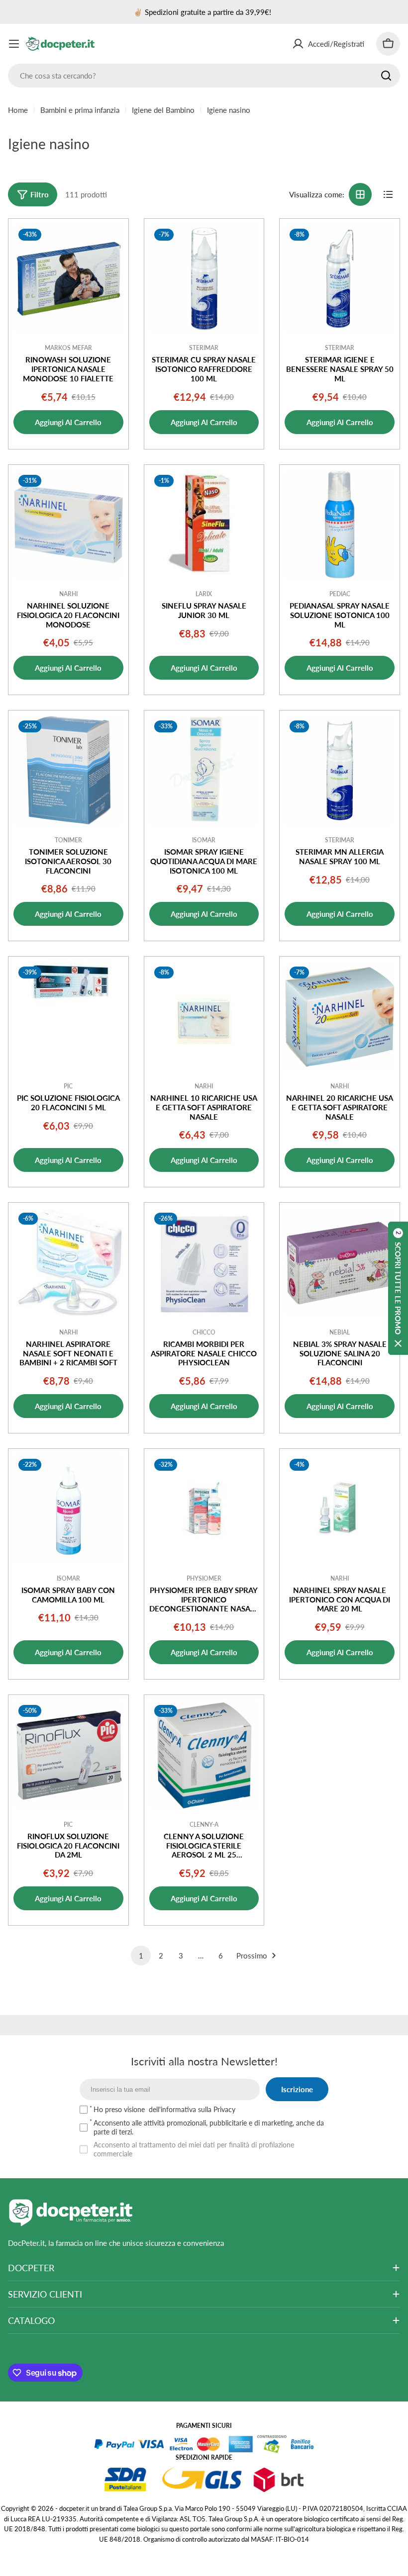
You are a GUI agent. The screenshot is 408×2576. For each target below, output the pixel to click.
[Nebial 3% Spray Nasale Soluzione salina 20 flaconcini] (340, 1263)
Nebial (340, 1332)
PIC (68, 1086)
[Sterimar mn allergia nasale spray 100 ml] (340, 770)
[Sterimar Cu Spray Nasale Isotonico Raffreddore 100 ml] (204, 279)
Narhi (68, 594)
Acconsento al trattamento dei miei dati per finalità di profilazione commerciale (194, 2149)
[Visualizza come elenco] (388, 194)
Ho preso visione (164, 2109)
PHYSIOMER (204, 1578)
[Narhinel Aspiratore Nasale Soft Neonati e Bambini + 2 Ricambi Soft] (68, 1263)
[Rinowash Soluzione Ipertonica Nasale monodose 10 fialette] (68, 279)
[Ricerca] (386, 76)
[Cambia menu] (14, 44)
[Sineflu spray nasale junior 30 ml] (204, 525)
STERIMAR (204, 348)
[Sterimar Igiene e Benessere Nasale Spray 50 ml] (340, 279)
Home (18, 110)
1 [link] (141, 1955)
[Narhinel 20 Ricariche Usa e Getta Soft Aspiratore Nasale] (340, 1017)
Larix (204, 594)
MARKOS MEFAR (68, 348)
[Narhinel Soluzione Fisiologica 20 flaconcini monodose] (68, 525)
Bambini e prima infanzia (80, 110)
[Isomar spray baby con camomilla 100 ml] (68, 1509)
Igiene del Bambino (163, 110)
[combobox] (204, 76)
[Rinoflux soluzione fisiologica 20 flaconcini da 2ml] (68, 1755)
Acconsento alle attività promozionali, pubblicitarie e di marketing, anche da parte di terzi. (209, 2127)
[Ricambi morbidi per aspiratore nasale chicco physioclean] (204, 1263)
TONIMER (68, 840)
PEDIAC (340, 594)
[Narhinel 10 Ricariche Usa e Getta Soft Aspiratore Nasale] (204, 1017)
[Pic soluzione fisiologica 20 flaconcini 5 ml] (68, 1017)
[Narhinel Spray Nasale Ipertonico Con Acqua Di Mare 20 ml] (340, 1509)
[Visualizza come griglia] (360, 194)
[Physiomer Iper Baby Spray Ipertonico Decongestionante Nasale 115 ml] (204, 1509)
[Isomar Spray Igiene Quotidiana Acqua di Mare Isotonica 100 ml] (204, 770)
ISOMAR (204, 840)
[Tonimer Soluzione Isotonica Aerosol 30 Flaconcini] (68, 770)
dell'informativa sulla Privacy (192, 2109)
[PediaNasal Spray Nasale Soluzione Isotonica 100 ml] (340, 525)
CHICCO (204, 1332)
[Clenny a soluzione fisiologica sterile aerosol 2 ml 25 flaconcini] (204, 1755)
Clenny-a (204, 1824)
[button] (398, 1288)
